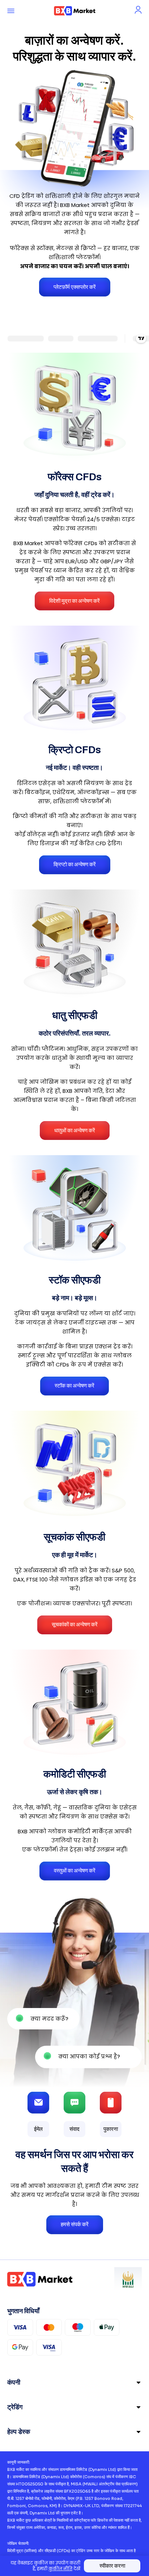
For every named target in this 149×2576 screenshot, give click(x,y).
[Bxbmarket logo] (75, 11)
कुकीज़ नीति (60, 2569)
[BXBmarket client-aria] (138, 10)
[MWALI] (128, 2279)
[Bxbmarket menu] (11, 11)
